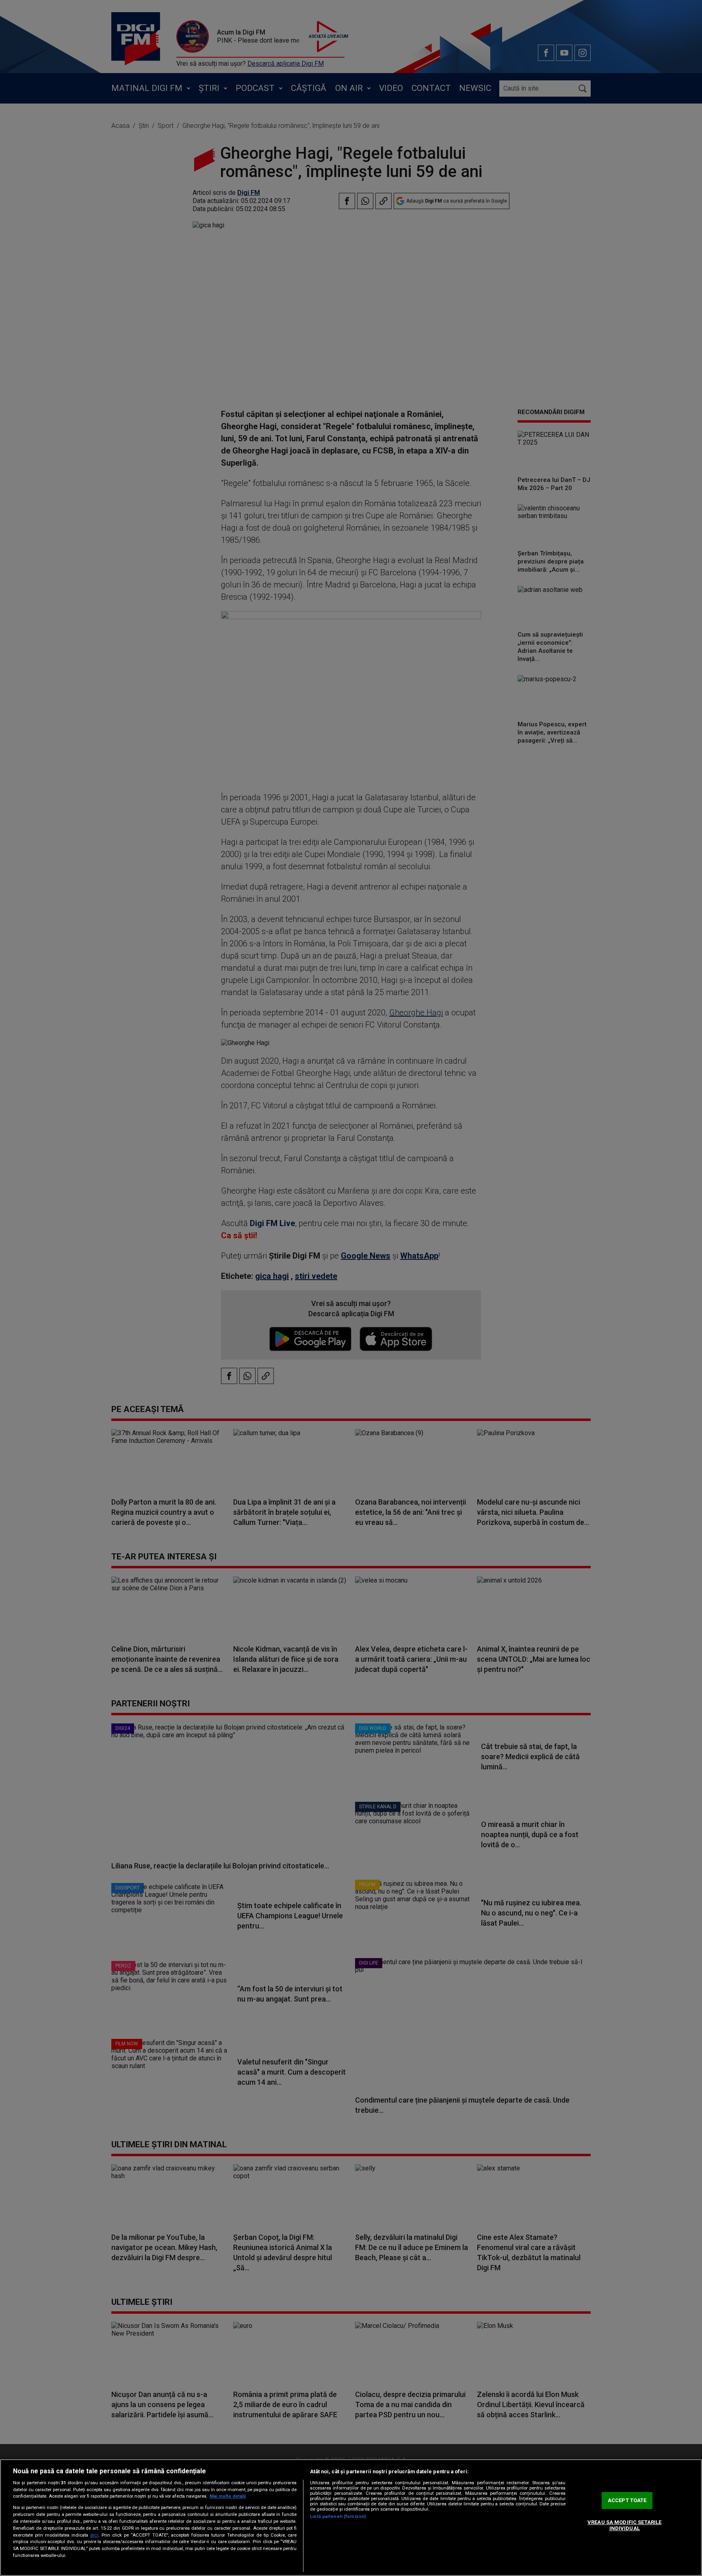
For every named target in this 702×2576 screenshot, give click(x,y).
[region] (351, 2518)
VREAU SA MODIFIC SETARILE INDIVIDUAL (624, 2525)
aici (94, 2535)
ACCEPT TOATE (627, 2500)
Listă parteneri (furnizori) (338, 2517)
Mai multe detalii (228, 2496)
